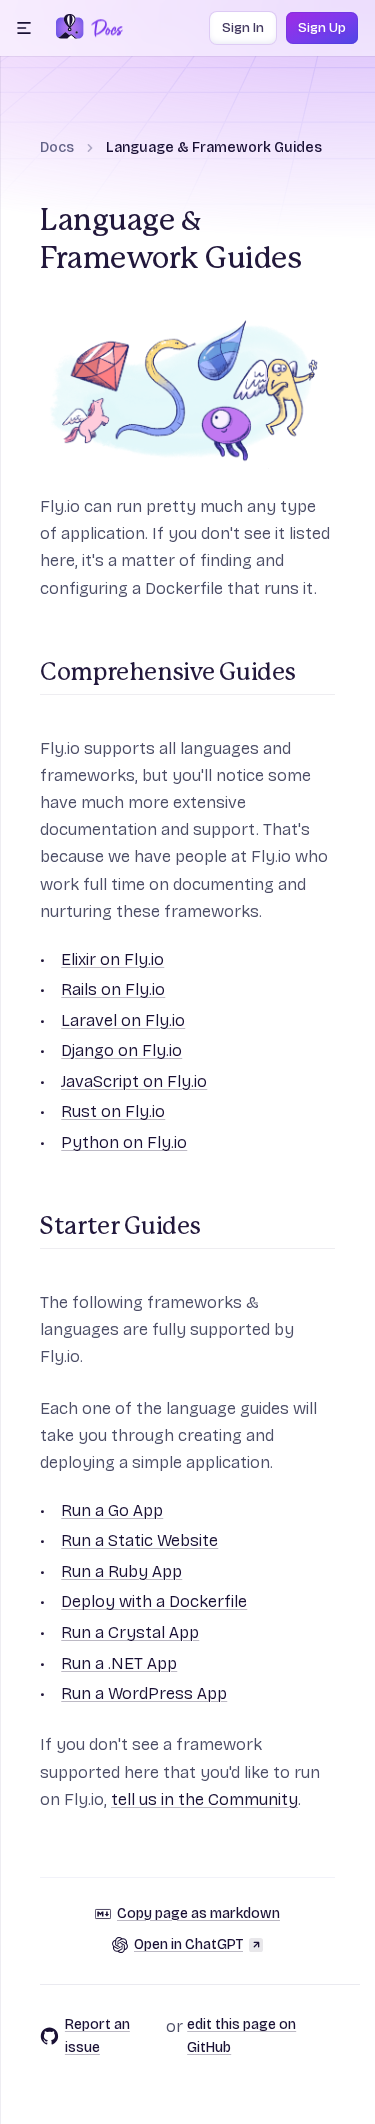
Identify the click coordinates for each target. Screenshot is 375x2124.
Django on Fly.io (121, 1050)
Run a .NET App (119, 1663)
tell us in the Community (204, 1799)
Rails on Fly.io (113, 989)
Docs (57, 147)
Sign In (243, 28)
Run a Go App (112, 1510)
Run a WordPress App (144, 1693)
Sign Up (322, 28)
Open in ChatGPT (188, 1944)
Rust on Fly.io (113, 1111)
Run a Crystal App (130, 1632)
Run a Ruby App (121, 1571)
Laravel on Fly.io (123, 1020)
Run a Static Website (139, 1540)
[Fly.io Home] (70, 28)
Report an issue (97, 2036)
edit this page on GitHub (241, 2036)
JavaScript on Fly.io (134, 1081)
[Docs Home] (103, 28)
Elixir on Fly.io (112, 959)
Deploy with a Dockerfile (154, 1601)
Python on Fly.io (124, 1142)
